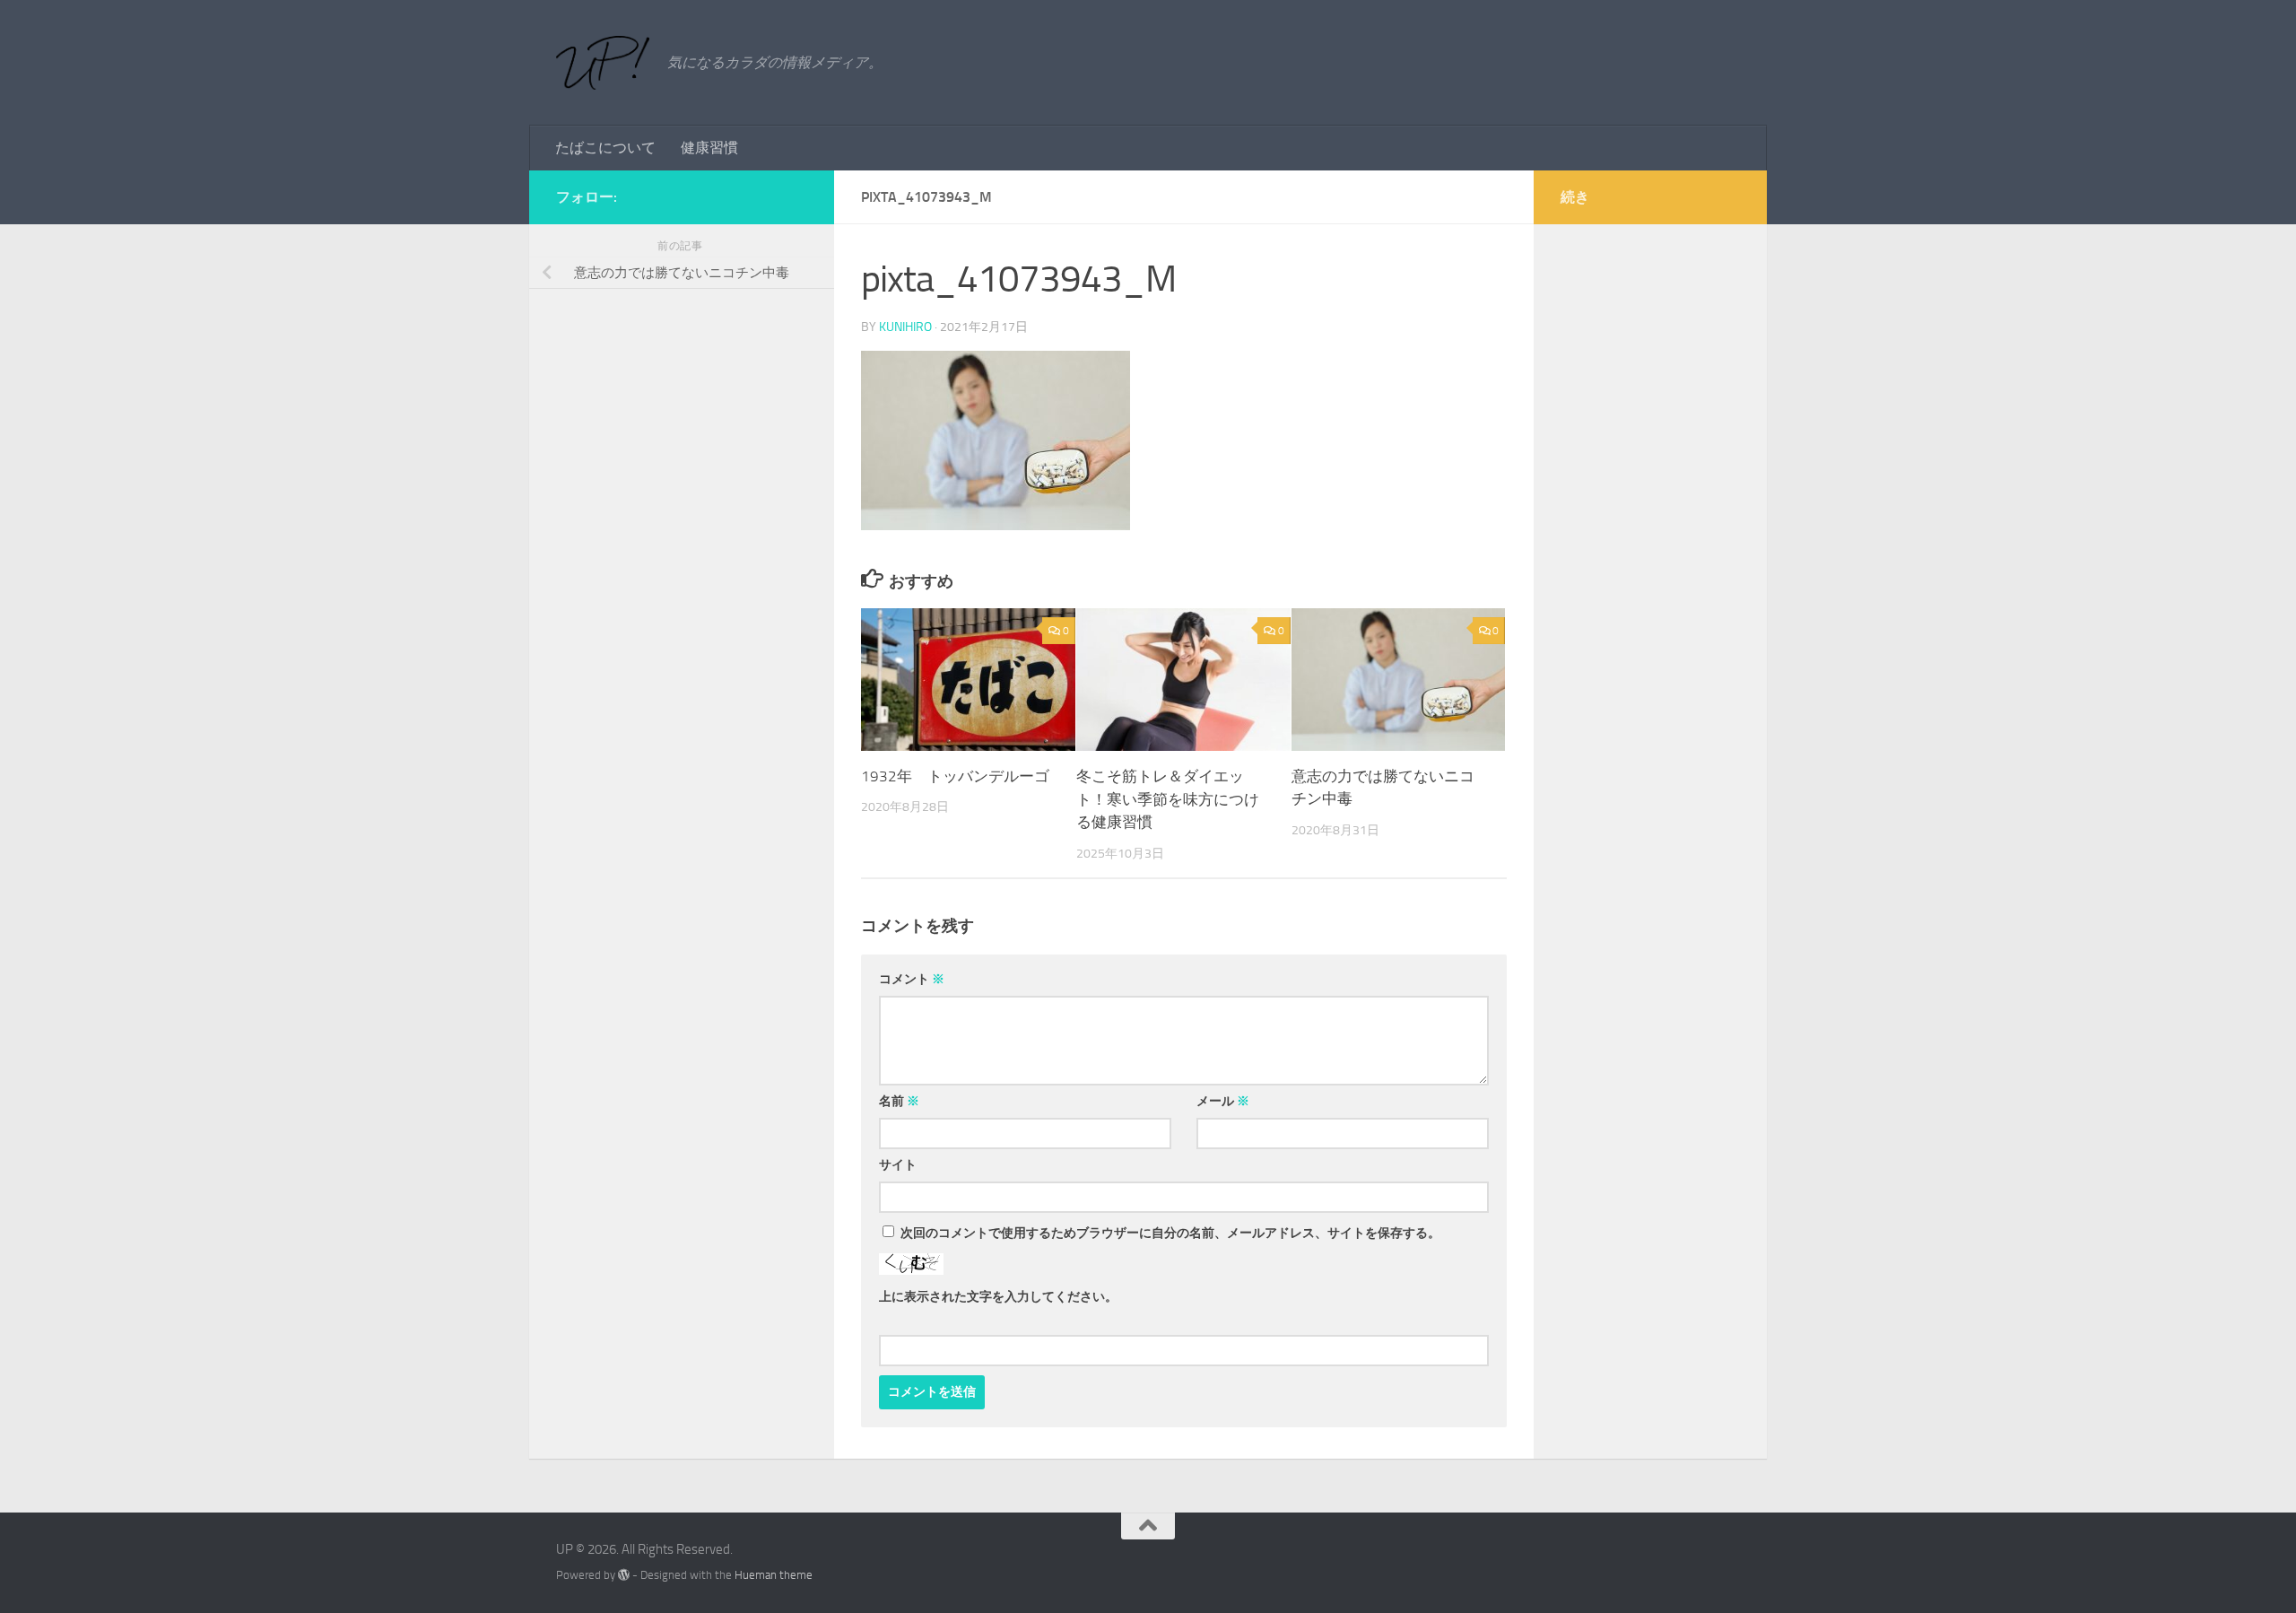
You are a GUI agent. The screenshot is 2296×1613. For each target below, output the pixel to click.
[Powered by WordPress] (624, 1575)
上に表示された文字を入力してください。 (998, 1297)
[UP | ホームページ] (603, 63)
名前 (899, 1101)
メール (1223, 1101)
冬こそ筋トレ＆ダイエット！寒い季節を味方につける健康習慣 (1168, 799)
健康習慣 (709, 148)
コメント (912, 979)
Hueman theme (774, 1575)
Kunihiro (905, 327)
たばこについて (605, 148)
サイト (898, 1165)
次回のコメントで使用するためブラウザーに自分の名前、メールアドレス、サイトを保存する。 (1170, 1233)
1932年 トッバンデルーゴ (955, 776)
